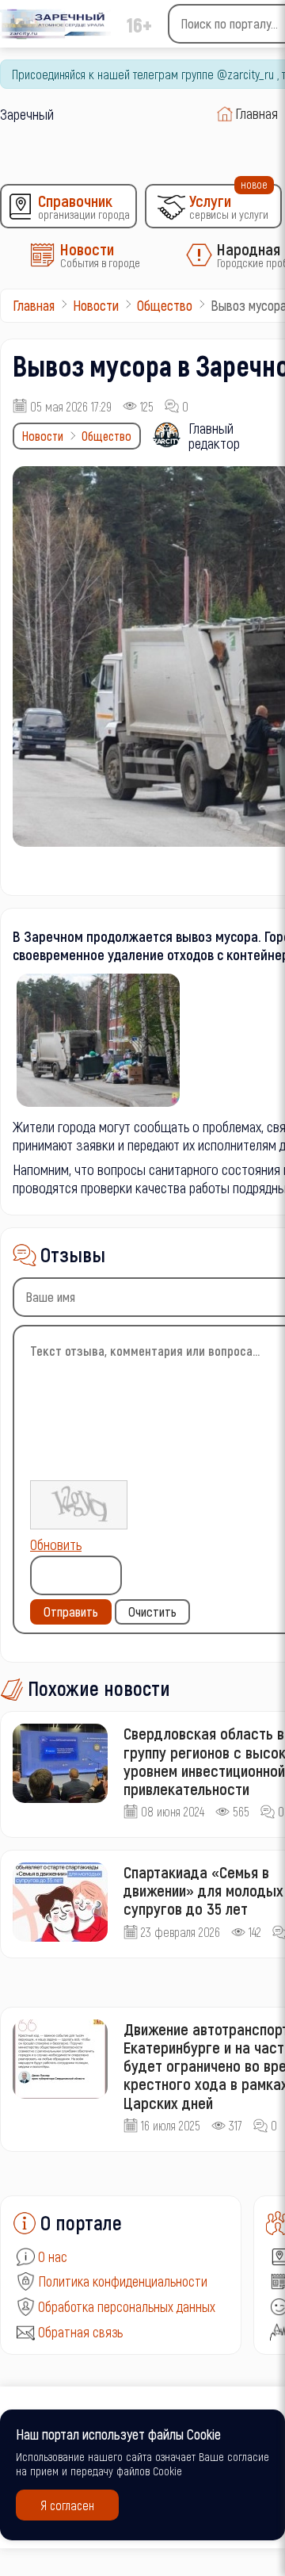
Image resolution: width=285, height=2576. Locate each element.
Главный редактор (214, 435)
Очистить (152, 1611)
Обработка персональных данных (127, 2306)
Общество (106, 436)
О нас (53, 2256)
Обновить (56, 1544)
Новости (43, 436)
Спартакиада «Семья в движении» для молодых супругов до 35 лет (203, 1890)
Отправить (71, 1611)
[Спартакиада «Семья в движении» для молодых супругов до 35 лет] (60, 1902)
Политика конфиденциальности (123, 2281)
